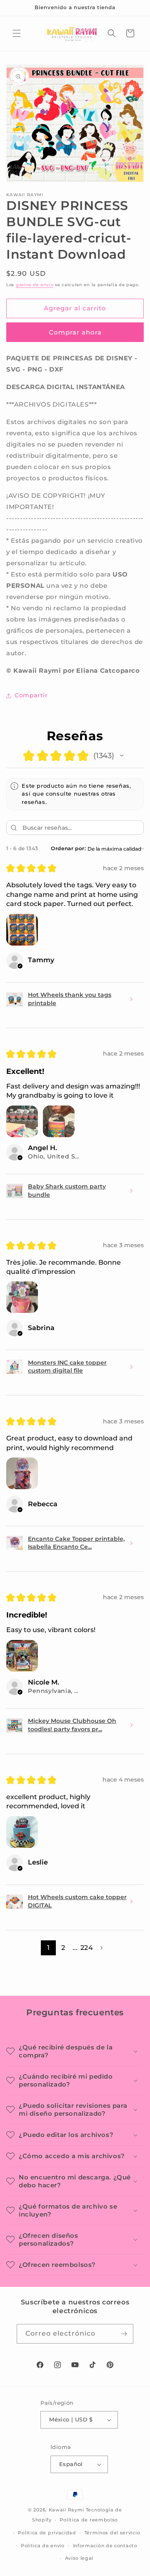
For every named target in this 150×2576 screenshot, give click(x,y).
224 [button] (87, 1948)
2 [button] (63, 1948)
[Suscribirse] (124, 2334)
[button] (17, 33)
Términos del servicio (112, 2533)
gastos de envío (35, 285)
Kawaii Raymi (66, 2510)
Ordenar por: (68, 848)
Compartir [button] (31, 695)
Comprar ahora (75, 332)
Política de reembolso (89, 2520)
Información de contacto (105, 2546)
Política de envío (43, 2546)
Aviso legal (79, 2558)
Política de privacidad (47, 2533)
